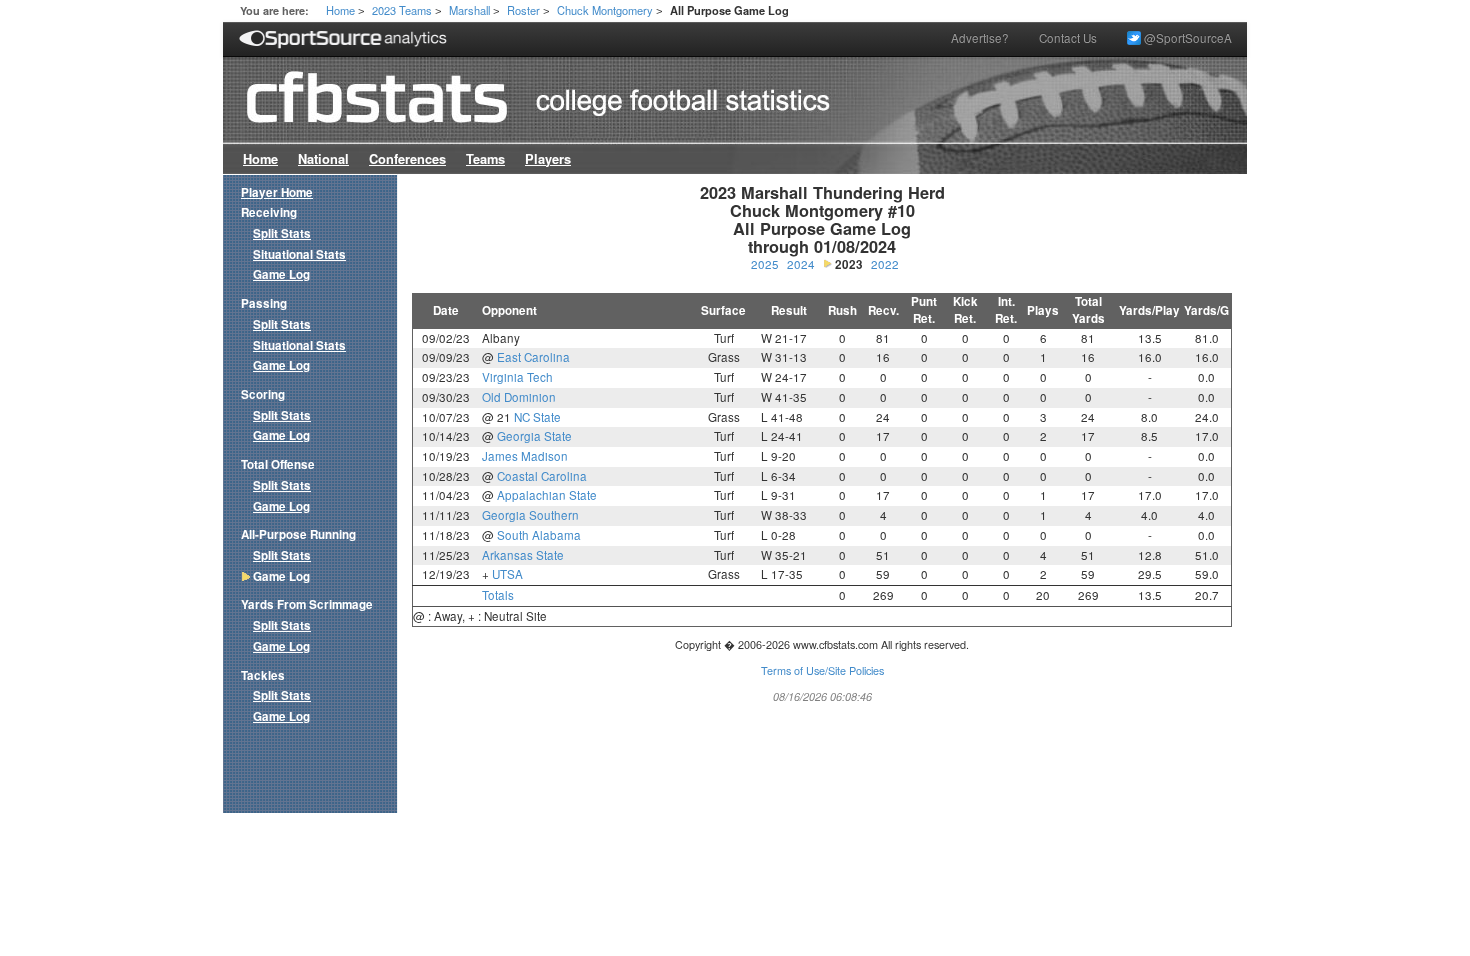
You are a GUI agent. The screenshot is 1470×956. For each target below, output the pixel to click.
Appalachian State (547, 495)
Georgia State (534, 436)
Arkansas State (523, 555)
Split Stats (282, 233)
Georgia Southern (530, 515)
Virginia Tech (517, 377)
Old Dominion (519, 397)
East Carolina (533, 357)
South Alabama (539, 535)
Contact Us (1068, 38)
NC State (537, 417)
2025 (765, 264)
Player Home (277, 192)
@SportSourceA (1186, 38)
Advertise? (980, 38)
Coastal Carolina (542, 476)
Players (548, 159)
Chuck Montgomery (605, 10)
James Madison (525, 456)
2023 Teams (402, 10)
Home (340, 10)
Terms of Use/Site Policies (822, 670)
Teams (485, 159)
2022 (885, 264)
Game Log (281, 274)
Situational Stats (299, 254)
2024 (801, 264)
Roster (523, 10)
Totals (498, 595)
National (323, 159)
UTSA (507, 574)
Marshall (469, 10)
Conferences (407, 159)
